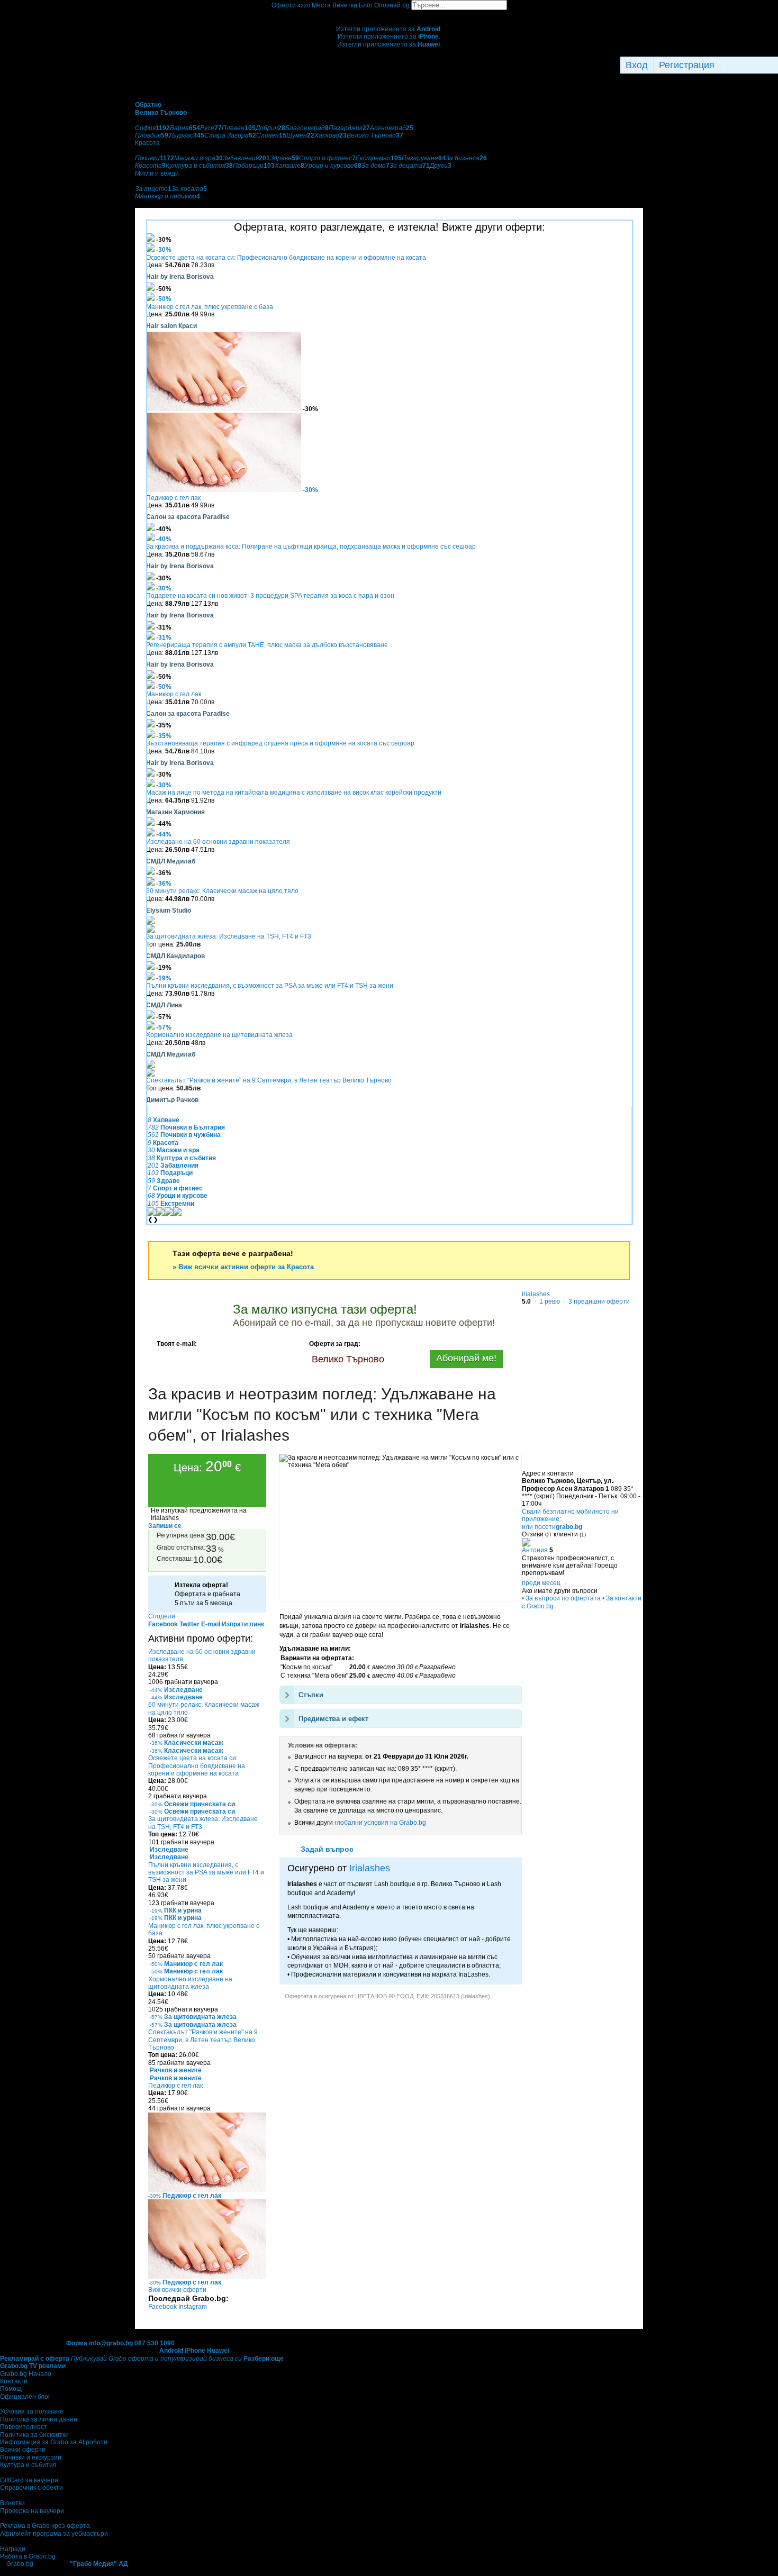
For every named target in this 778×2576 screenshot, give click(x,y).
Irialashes (370, 1868)
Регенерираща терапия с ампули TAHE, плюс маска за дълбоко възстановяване (267, 645)
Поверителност (24, 2427)
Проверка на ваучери (32, 2511)
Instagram (193, 2307)
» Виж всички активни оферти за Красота (243, 1267)
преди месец (541, 1583)
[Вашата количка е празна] (389, 14)
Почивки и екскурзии (31, 2457)
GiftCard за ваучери (29, 2480)
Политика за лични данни (39, 2419)
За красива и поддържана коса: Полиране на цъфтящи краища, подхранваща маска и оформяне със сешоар (311, 547)
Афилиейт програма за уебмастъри (54, 2534)
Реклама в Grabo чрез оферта (45, 2526)
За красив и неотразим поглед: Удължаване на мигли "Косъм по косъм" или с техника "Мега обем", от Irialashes (322, 1414)
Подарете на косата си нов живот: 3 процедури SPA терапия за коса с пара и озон (270, 596)
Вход (637, 65)
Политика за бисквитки (34, 2435)
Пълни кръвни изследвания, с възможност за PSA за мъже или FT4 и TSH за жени (270, 986)
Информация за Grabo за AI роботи (54, 2442)
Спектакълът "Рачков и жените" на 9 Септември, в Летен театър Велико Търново (269, 1080)
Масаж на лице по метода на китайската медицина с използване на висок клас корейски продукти (294, 793)
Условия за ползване (32, 2411)
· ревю (546, 1301)
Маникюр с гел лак (174, 694)
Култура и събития (28, 2465)
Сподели (162, 1616)
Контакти (14, 2381)
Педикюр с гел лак (173, 498)
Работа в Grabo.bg (28, 2556)
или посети (552, 1527)
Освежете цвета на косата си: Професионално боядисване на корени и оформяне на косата (286, 258)
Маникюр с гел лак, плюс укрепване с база (210, 307)
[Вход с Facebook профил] (747, 65)
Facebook (163, 2307)
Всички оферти (23, 2450)
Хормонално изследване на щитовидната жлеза (219, 1035)
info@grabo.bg (111, 2343)
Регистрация (687, 65)
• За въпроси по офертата (561, 1598)
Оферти (291, 5)
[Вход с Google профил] (775, 65)
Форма (77, 2343)
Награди (13, 2549)
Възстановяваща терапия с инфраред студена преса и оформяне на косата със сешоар (280, 743)
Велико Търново (348, 1359)
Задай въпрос (327, 1849)
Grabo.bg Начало (26, 2374)
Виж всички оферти (177, 2290)
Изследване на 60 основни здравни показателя (218, 842)
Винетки (12, 2503)
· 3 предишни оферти (596, 1301)
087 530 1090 (155, 2343)
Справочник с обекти (31, 2488)
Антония (535, 1550)
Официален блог (25, 2397)
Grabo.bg (20, 2564)
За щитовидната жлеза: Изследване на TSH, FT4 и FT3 (229, 936)
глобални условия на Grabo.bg (380, 1823)
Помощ (11, 2389)
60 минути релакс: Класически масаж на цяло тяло (222, 891)
